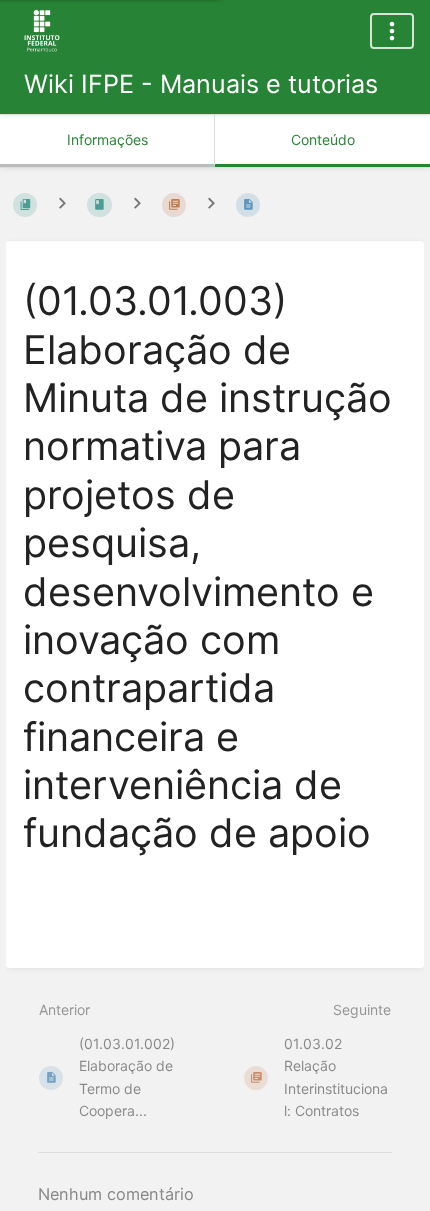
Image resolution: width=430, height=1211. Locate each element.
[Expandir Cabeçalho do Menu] (392, 31)
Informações (107, 139)
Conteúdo (323, 139)
